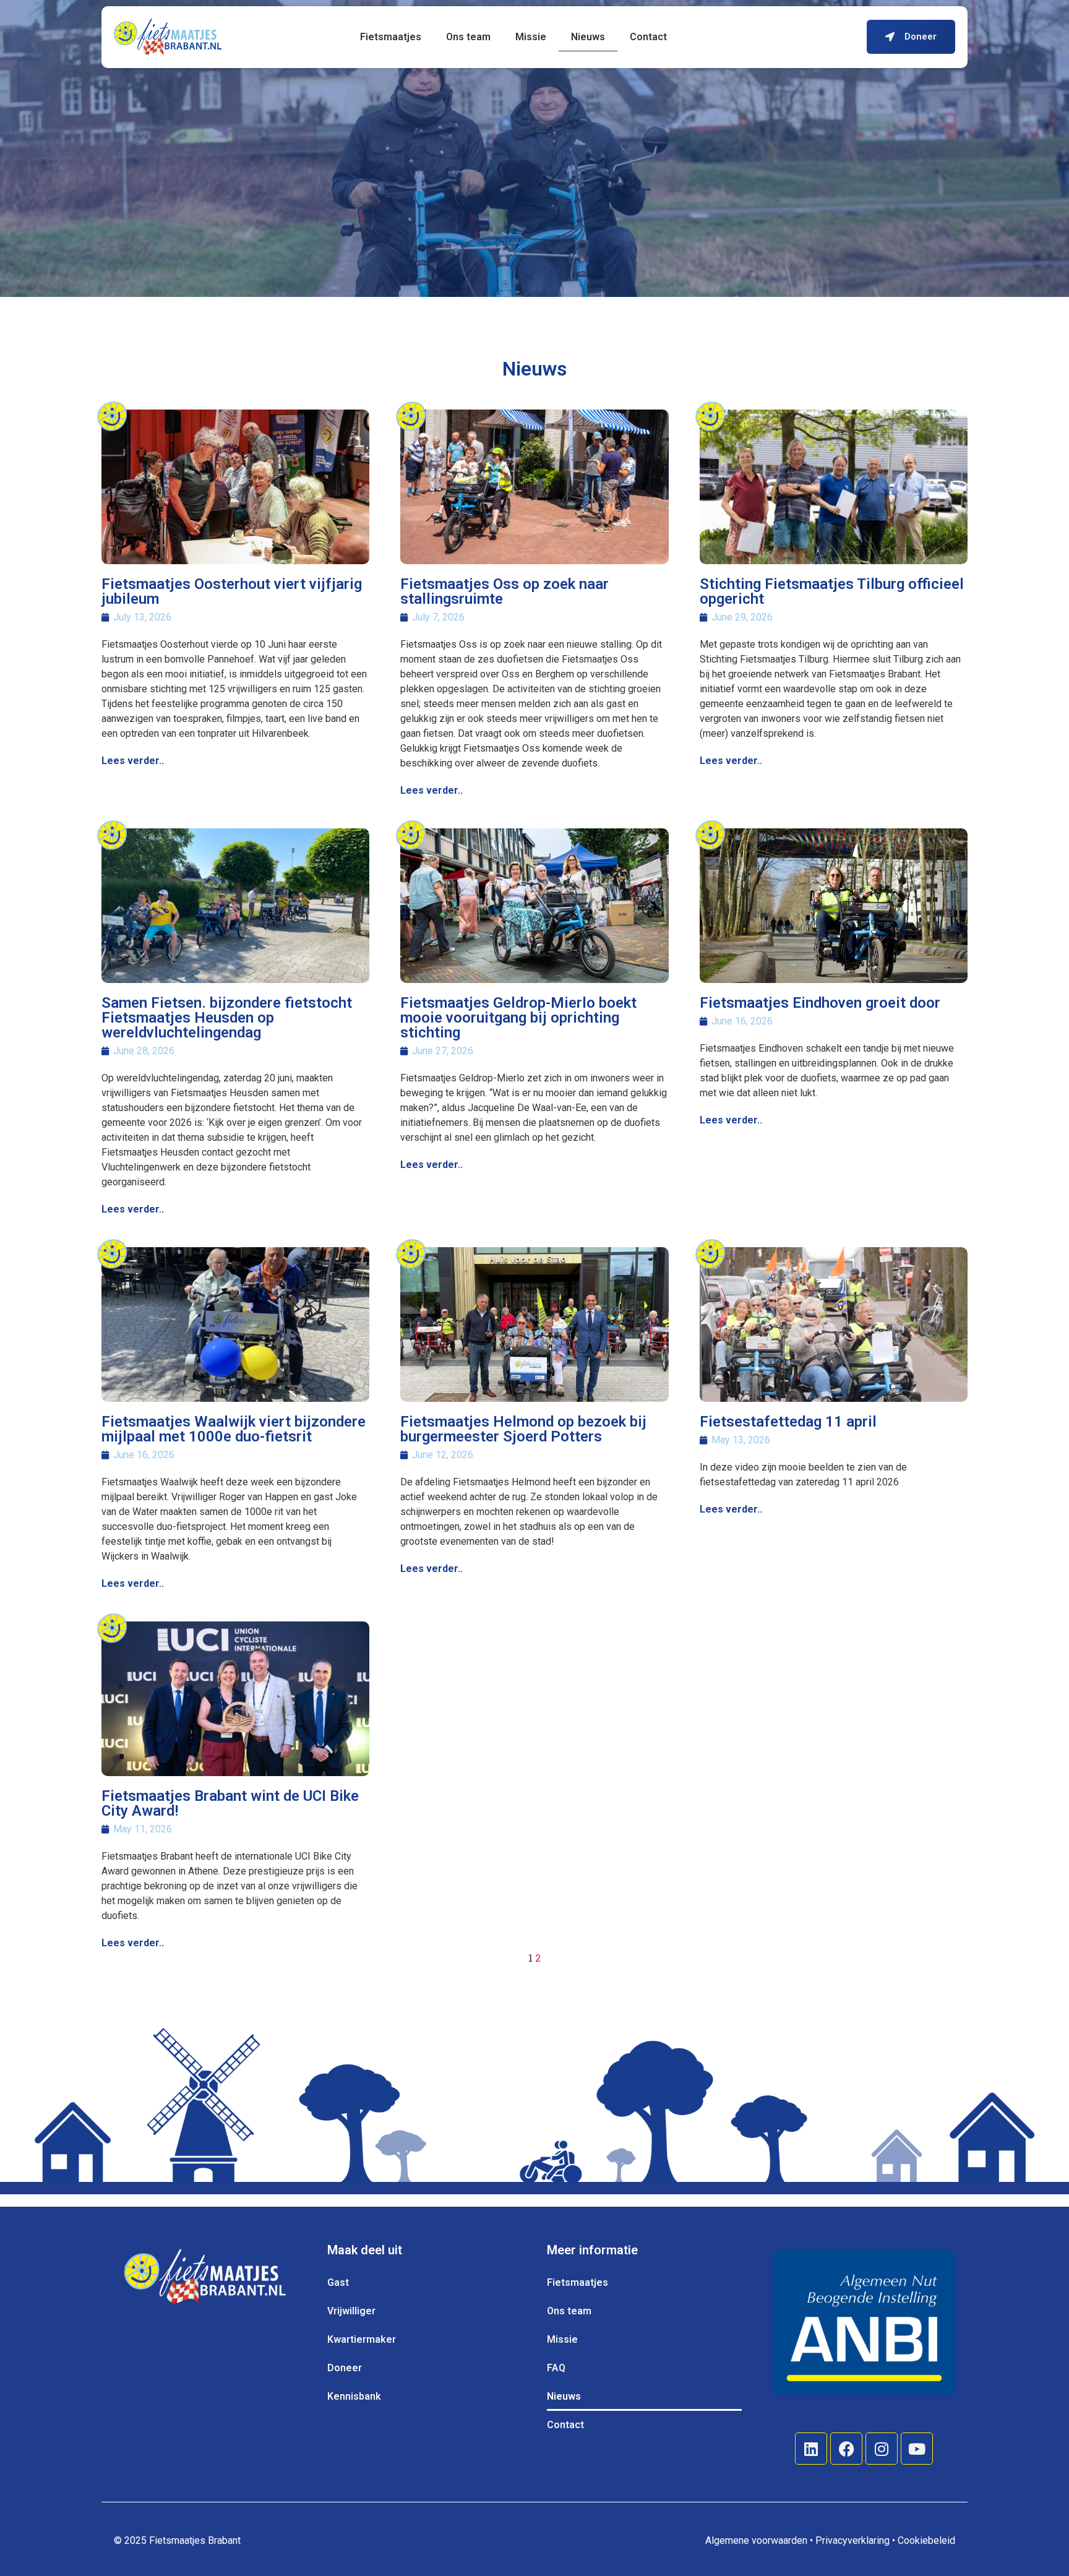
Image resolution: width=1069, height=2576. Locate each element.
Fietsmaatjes (391, 37)
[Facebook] (846, 2449)
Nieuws (588, 37)
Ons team (468, 37)
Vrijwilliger (351, 2311)
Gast (338, 2282)
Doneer (345, 2368)
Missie (531, 37)
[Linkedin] (811, 2449)
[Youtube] (917, 2449)
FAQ (556, 2368)
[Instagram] (882, 2449)
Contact (648, 37)
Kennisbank (354, 2396)
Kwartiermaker (362, 2339)
